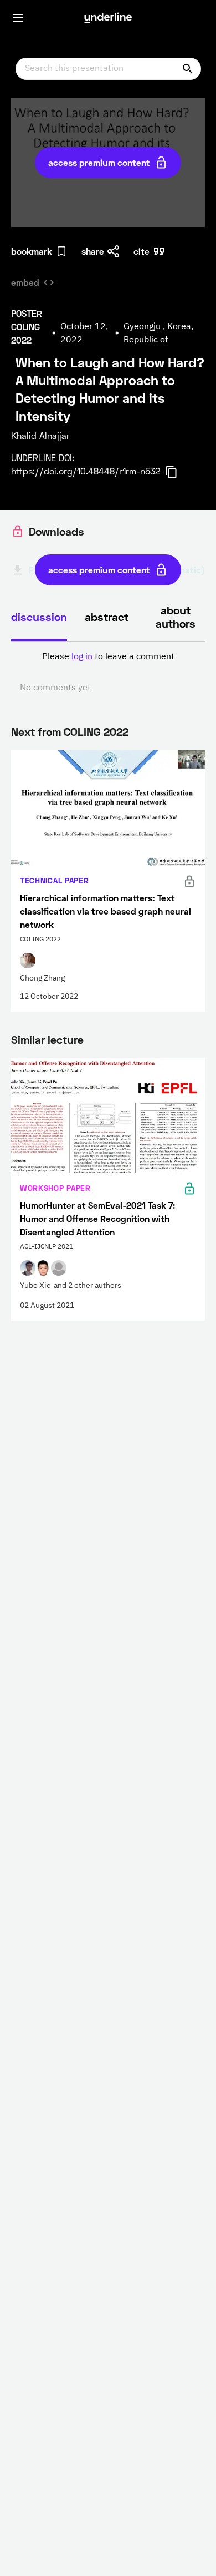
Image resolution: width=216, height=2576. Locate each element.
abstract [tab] (107, 617)
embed (25, 282)
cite (142, 251)
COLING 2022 (96, 731)
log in (82, 657)
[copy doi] (178, 472)
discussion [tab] (39, 617)
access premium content (99, 162)
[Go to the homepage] (108, 18)
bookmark (32, 251)
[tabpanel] (108, 673)
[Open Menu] (18, 18)
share (93, 251)
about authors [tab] (176, 617)
